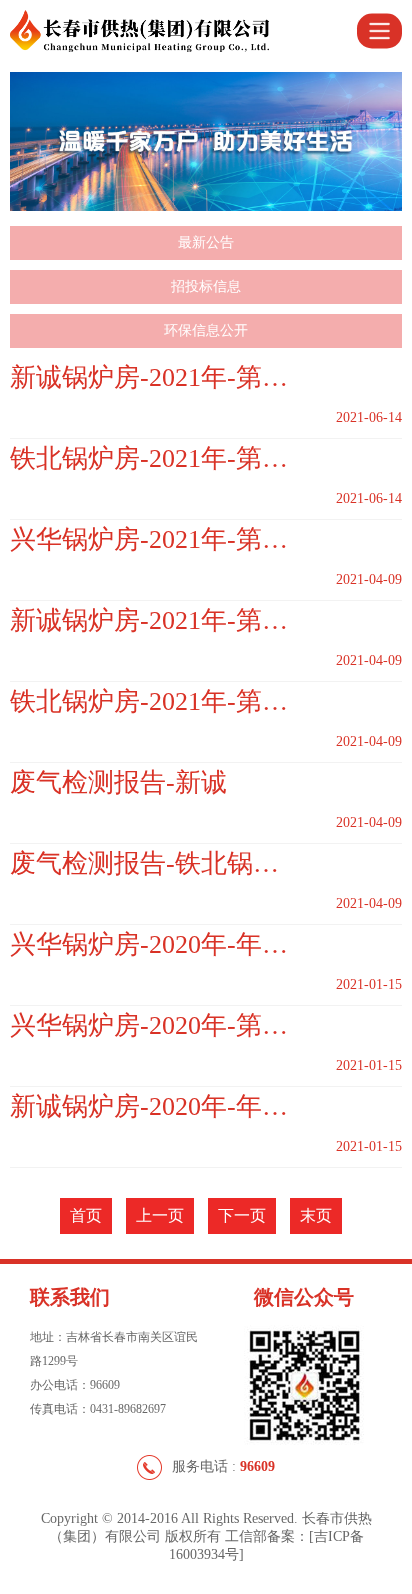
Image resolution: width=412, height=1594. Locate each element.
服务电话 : (223, 1466)
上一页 (160, 1215)
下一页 (242, 1215)
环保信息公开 (206, 330)
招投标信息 (206, 286)
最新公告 (206, 242)
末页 (316, 1215)
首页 (86, 1215)
